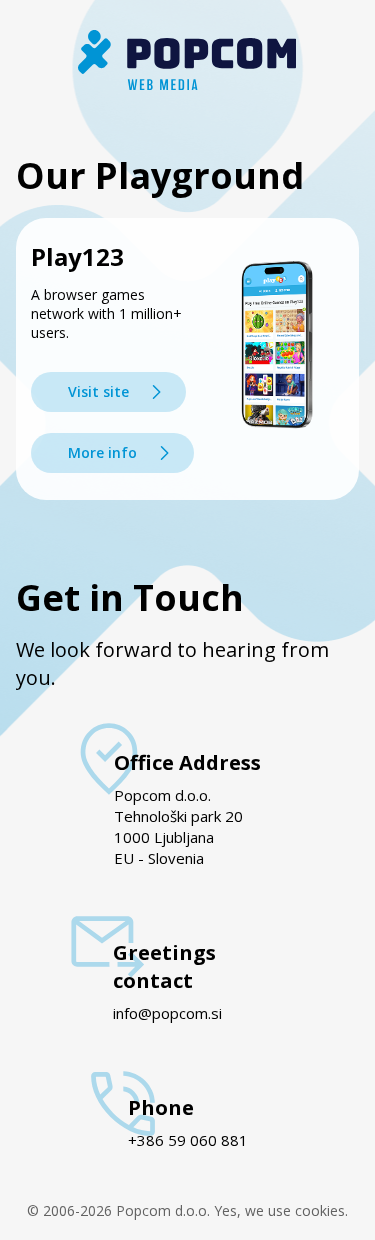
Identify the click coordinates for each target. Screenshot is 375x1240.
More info (102, 452)
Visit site (98, 391)
